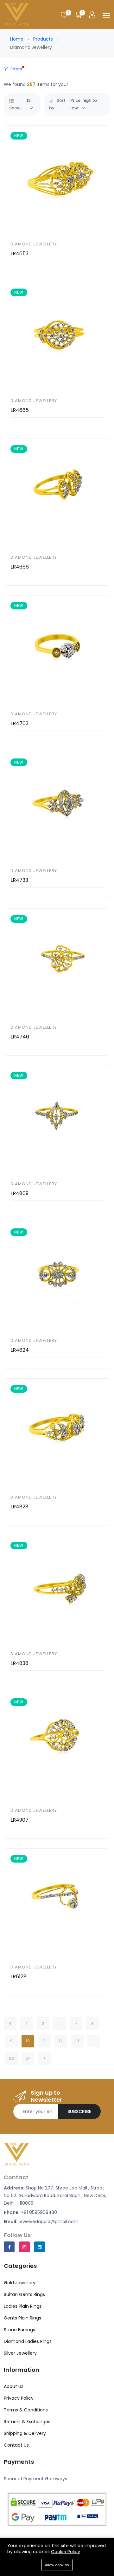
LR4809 (19, 1193)
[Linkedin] (40, 2247)
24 (28, 2058)
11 (44, 2041)
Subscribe (79, 2111)
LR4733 (19, 880)
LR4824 (20, 1350)
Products (43, 39)
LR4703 (19, 723)
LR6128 (19, 1977)
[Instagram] (24, 2247)
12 (61, 2041)
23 (11, 2058)
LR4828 (19, 1507)
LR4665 (20, 410)
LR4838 (19, 1663)
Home (17, 39)
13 (77, 2041)
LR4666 (20, 567)
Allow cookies (57, 2565)
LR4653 (19, 254)
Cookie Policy (66, 2552)
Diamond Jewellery (34, 244)
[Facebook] (9, 2247)
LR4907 (19, 1820)
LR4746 (20, 1037)
